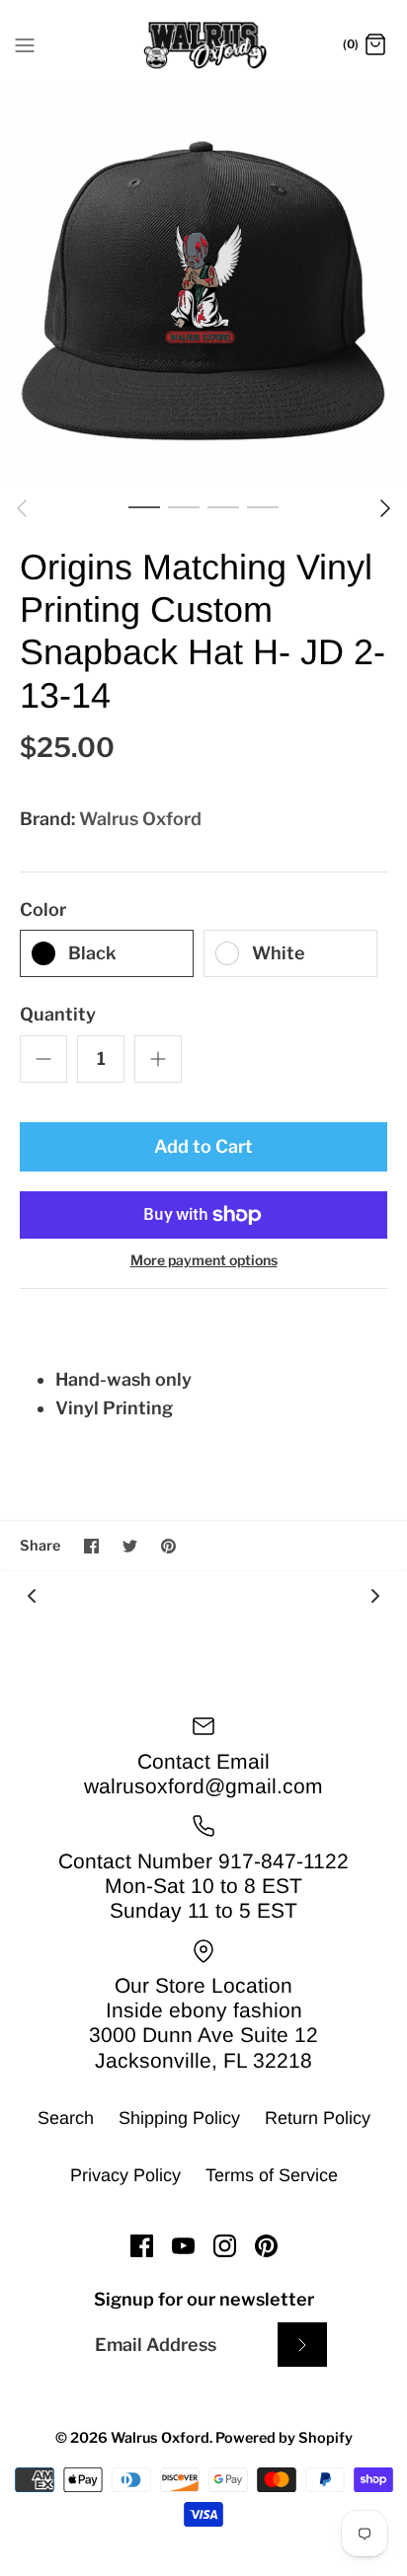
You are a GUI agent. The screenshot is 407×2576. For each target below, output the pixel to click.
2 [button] (184, 506)
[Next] (385, 508)
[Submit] (302, 2345)
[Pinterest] (266, 2246)
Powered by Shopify (284, 2438)
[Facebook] (142, 2246)
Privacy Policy (125, 2175)
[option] (203, 283)
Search (66, 2118)
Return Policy (318, 2118)
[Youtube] (183, 2246)
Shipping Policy (179, 2118)
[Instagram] (225, 2246)
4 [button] (263, 506)
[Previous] (22, 508)
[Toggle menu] (25, 44)
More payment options (204, 1260)
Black (92, 953)
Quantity (58, 1014)
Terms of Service (272, 2175)
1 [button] (144, 506)
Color (43, 909)
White (279, 953)
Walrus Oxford (140, 819)
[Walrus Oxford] (204, 45)
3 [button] (223, 506)
